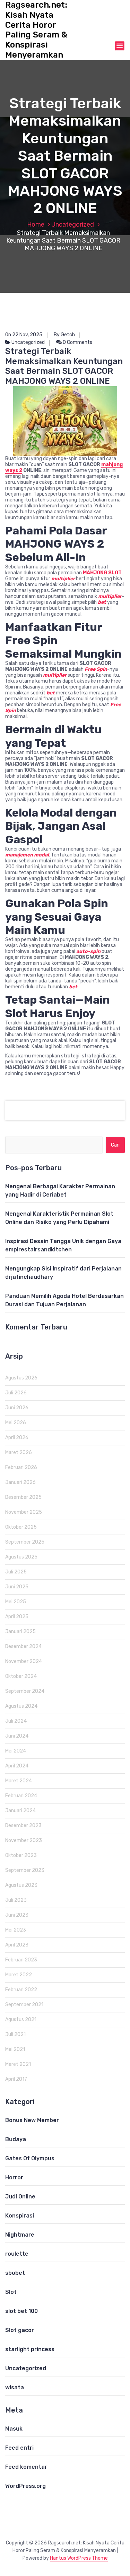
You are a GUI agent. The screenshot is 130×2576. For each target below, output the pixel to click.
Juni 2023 (17, 1915)
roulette (17, 2254)
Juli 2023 (16, 1900)
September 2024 (25, 1691)
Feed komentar (26, 2467)
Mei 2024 (16, 1751)
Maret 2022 (19, 1975)
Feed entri (19, 2448)
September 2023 (25, 1870)
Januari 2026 (20, 1482)
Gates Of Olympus (30, 2158)
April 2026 (17, 1438)
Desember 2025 (23, 1497)
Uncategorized (73, 225)
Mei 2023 (16, 1930)
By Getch (64, 335)
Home (36, 225)
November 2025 (24, 1512)
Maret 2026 (19, 1452)
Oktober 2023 (21, 1855)
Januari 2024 (20, 1811)
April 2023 (17, 1945)
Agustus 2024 (21, 1706)
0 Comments (77, 342)
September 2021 (24, 2005)
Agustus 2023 (21, 1885)
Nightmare (20, 2235)
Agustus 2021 (21, 2020)
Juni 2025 (17, 1587)
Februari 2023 (21, 1960)
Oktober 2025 (21, 1527)
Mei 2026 (16, 1423)
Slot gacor (20, 2330)
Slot (11, 2292)
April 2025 (17, 1617)
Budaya (16, 2139)
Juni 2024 (17, 1736)
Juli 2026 (16, 1393)
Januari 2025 (20, 1632)
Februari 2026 (21, 1467)
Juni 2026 (17, 1408)
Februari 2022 (21, 1990)
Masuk (14, 2429)
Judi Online (20, 2197)
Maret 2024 (19, 1781)
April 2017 (16, 2079)
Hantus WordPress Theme (79, 2558)
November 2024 (24, 1661)
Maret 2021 (18, 2064)
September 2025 (25, 1542)
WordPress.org (25, 2486)
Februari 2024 (21, 1796)
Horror (14, 2177)
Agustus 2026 (21, 1378)
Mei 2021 (15, 2049)
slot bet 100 (21, 2311)
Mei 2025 (16, 1602)
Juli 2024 (16, 1721)
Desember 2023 (23, 1826)
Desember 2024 (23, 1646)
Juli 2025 (16, 1572)
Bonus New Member (32, 2120)
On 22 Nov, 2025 (24, 335)
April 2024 (17, 1766)
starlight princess (30, 2349)
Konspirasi (20, 2216)
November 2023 (24, 1840)
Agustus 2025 (21, 1557)
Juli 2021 (15, 2034)
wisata (15, 2387)
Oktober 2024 (21, 1676)
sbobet (15, 2273)
